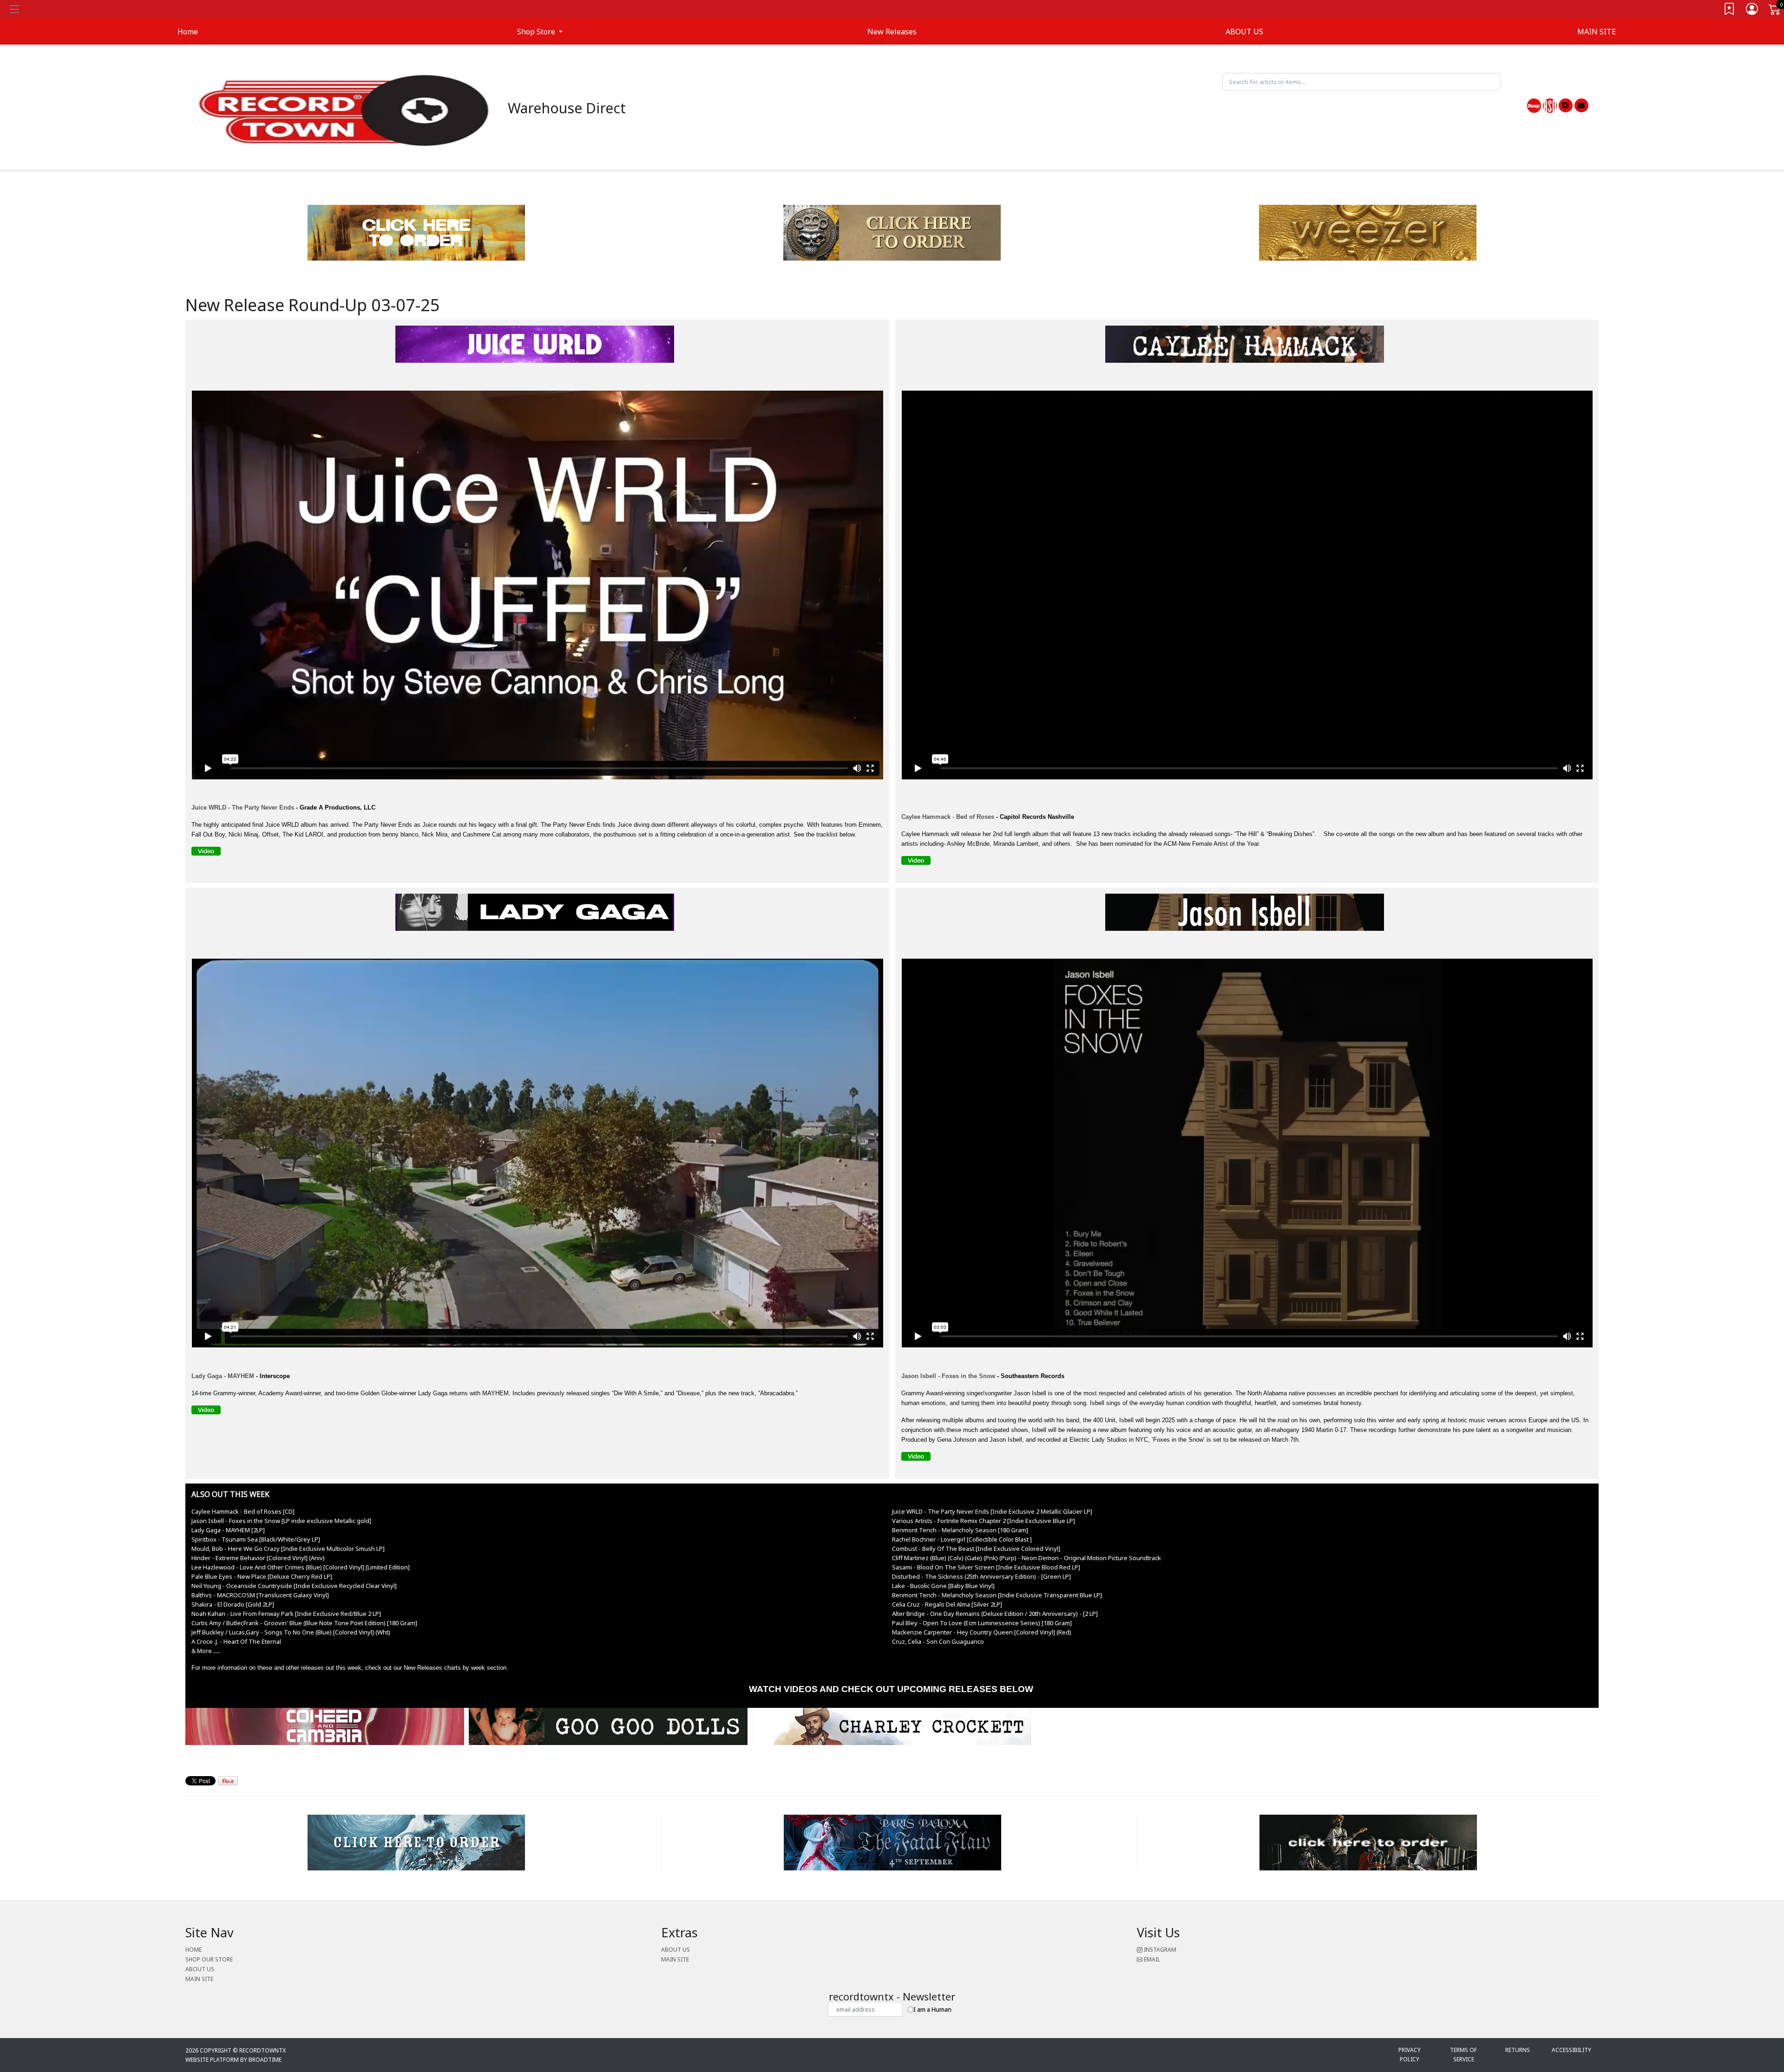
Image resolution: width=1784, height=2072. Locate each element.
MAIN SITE (1597, 32)
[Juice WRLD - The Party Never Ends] (537, 346)
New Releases (892, 32)
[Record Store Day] (1550, 106)
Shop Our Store (209, 1959)
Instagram (1159, 1950)
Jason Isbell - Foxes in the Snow (948, 1376)
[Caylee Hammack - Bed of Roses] (918, 862)
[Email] (1581, 105)
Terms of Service (1463, 2055)
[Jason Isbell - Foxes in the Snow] (1247, 914)
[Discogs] (1534, 106)
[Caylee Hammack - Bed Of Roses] (1247, 346)
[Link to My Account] (1752, 11)
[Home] (344, 110)
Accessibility (1571, 2050)
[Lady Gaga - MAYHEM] (537, 914)
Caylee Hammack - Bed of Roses (948, 817)
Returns (1518, 2050)
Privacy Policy (1410, 2055)
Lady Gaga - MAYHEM (223, 1376)
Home (193, 1950)
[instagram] (1566, 105)
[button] (540, 32)
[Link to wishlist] (1730, 11)
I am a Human (932, 2009)
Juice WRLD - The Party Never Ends (243, 807)
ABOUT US (1244, 32)
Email (1151, 1959)
